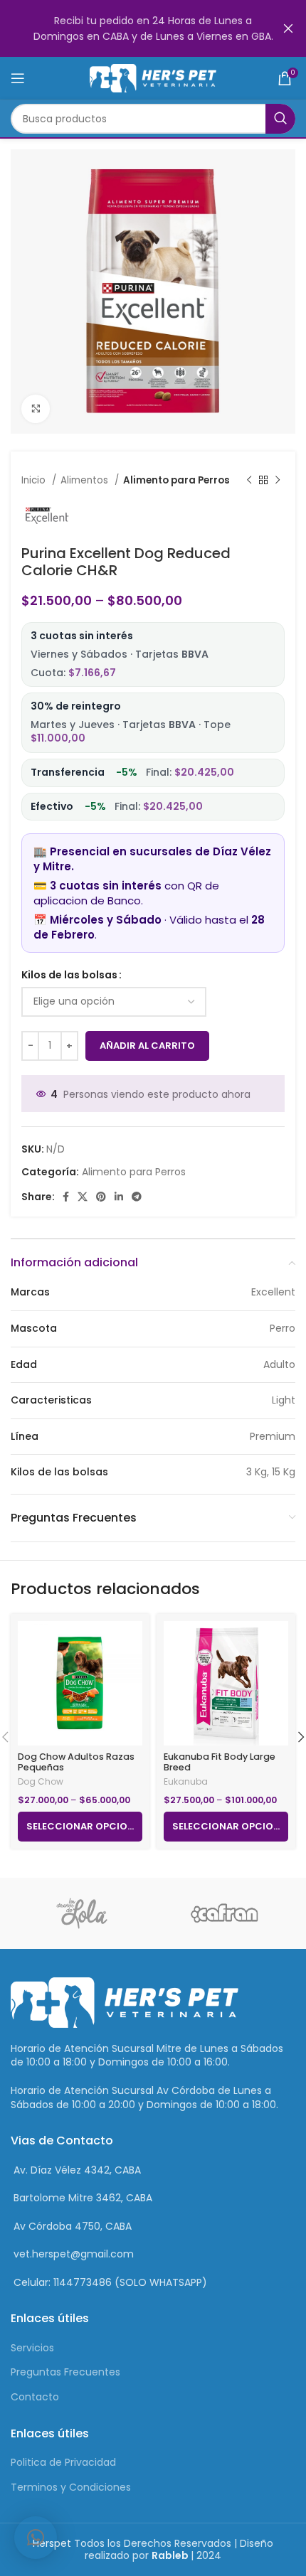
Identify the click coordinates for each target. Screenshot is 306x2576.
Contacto (35, 2397)
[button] (36, 2538)
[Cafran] (224, 1913)
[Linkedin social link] (119, 1197)
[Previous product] (249, 481)
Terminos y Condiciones (71, 2487)
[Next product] (278, 481)
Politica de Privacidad (63, 2462)
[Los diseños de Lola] (82, 1913)
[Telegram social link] (137, 1197)
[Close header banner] (288, 28)
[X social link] (83, 1197)
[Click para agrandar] (36, 409)
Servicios (32, 2348)
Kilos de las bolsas (69, 975)
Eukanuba (186, 1782)
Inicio (35, 480)
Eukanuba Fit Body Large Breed (220, 1762)
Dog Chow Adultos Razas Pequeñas (76, 1762)
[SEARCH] (280, 119)
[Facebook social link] (66, 1197)
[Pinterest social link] (101, 1197)
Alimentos (86, 480)
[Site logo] (153, 78)
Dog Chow (41, 1782)
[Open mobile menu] (18, 78)
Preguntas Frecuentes (65, 2372)
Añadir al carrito (147, 1046)
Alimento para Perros (176, 480)
